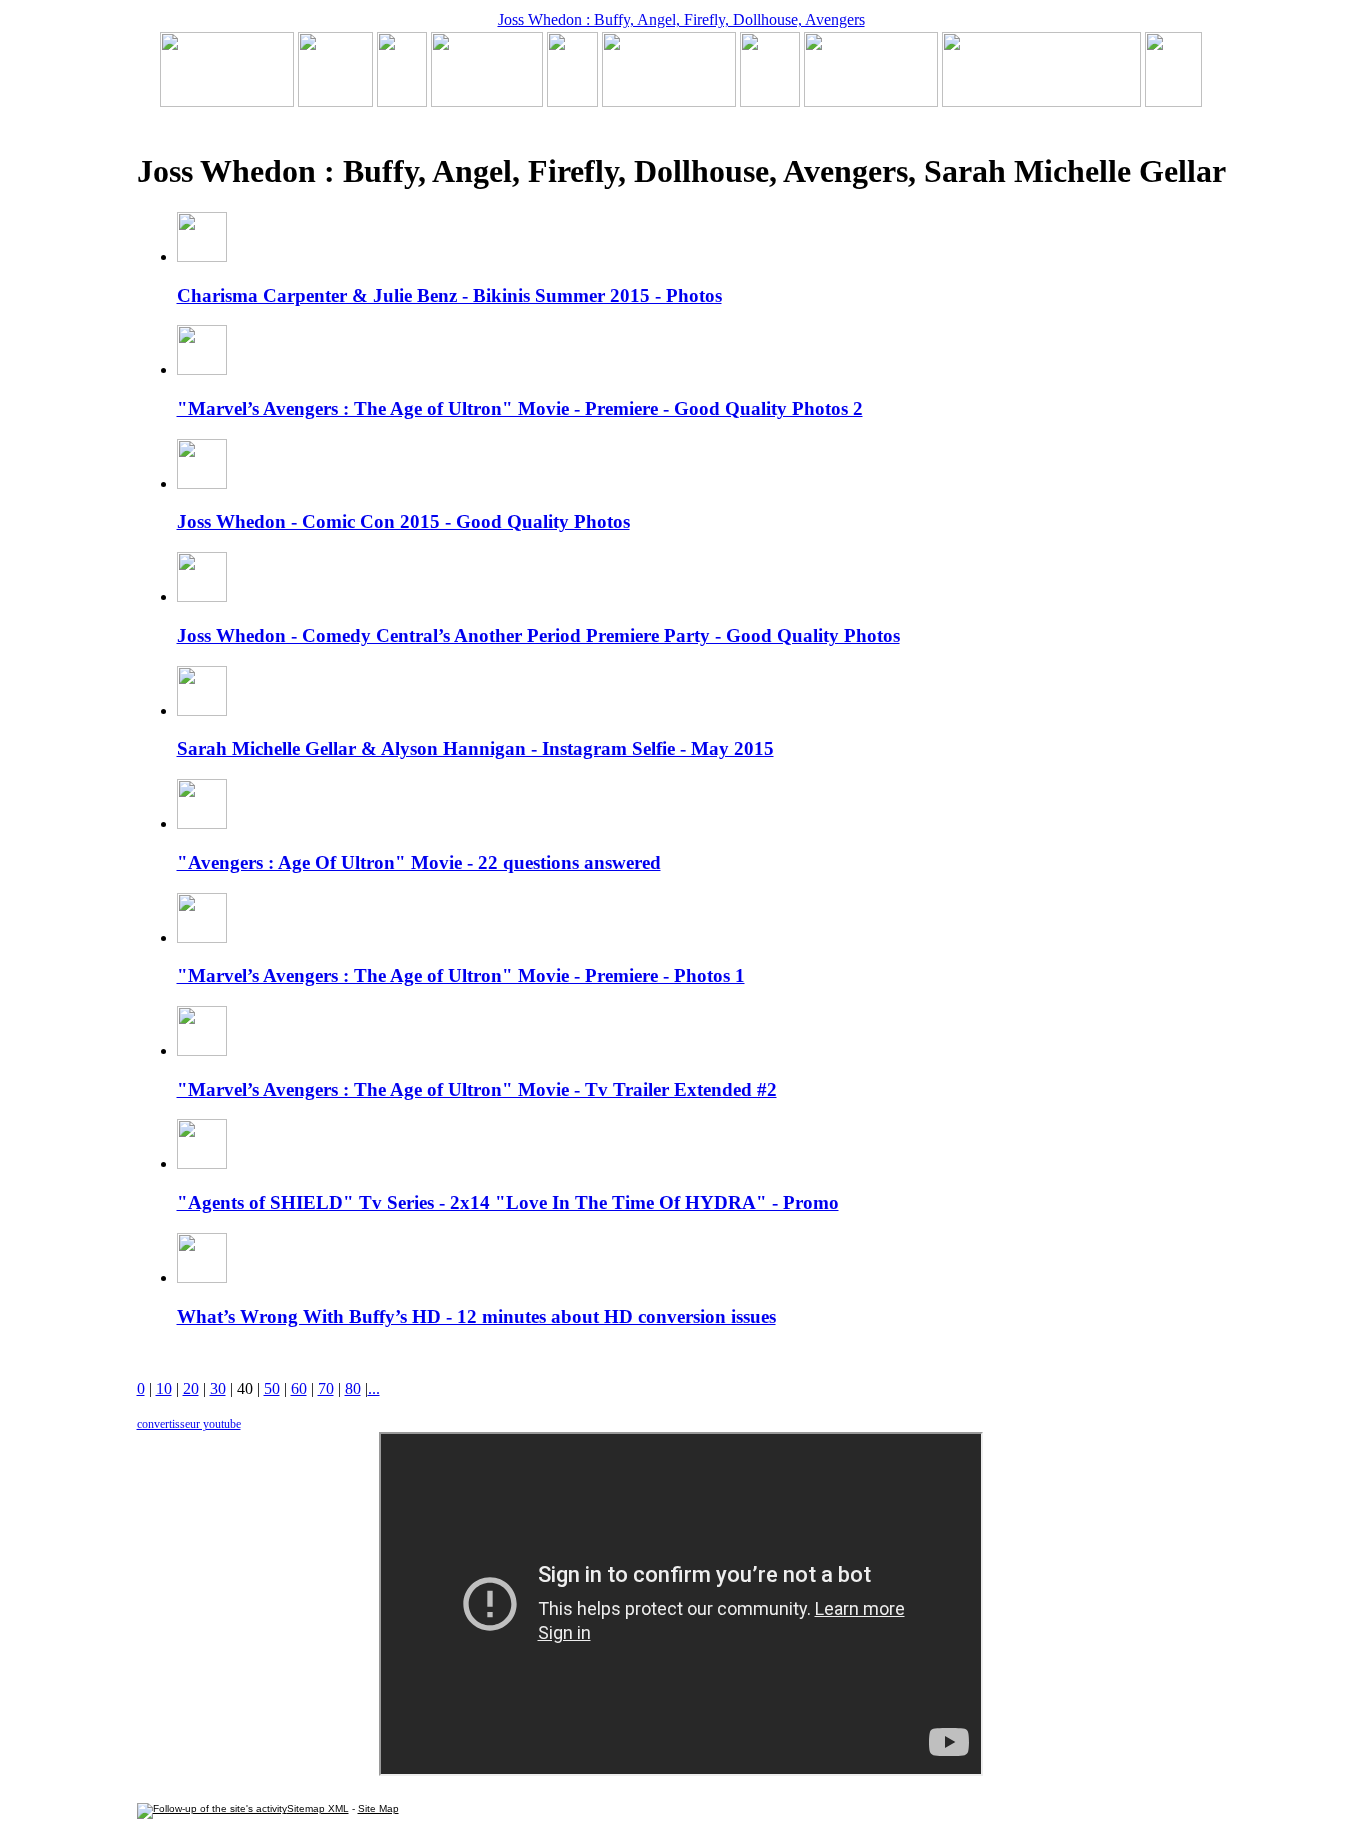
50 (272, 1388)
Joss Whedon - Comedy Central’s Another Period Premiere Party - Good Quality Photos (538, 635)
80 (353, 1388)
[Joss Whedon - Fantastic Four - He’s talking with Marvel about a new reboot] (1041, 101)
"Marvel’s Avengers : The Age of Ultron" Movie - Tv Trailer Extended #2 (477, 1089)
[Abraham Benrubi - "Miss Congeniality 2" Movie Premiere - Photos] (770, 101)
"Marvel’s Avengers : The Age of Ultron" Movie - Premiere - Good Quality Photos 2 (520, 408)
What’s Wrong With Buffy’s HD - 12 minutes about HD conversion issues (476, 1316)
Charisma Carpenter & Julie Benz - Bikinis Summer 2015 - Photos (449, 295)
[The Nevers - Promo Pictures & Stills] (572, 101)
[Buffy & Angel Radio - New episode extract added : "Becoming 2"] (669, 101)
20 (191, 1388)
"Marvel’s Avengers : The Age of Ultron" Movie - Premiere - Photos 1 (461, 975)
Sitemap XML (318, 1808)
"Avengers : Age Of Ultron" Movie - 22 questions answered (419, 862)
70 (326, 1388)
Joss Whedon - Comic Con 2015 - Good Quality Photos (403, 521)
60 (299, 1388)
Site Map (378, 1808)
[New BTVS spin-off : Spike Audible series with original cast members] (335, 101)
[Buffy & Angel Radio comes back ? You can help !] (871, 101)
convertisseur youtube (189, 1424)
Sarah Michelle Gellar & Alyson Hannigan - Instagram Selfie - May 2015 (475, 748)
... (374, 1388)
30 (218, 1388)
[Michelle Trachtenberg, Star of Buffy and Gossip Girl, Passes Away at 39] (227, 101)
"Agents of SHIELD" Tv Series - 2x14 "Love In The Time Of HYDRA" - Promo (508, 1202)
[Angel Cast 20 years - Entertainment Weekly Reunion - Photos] (1173, 101)
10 (164, 1388)
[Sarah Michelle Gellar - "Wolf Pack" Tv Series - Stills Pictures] (487, 101)
